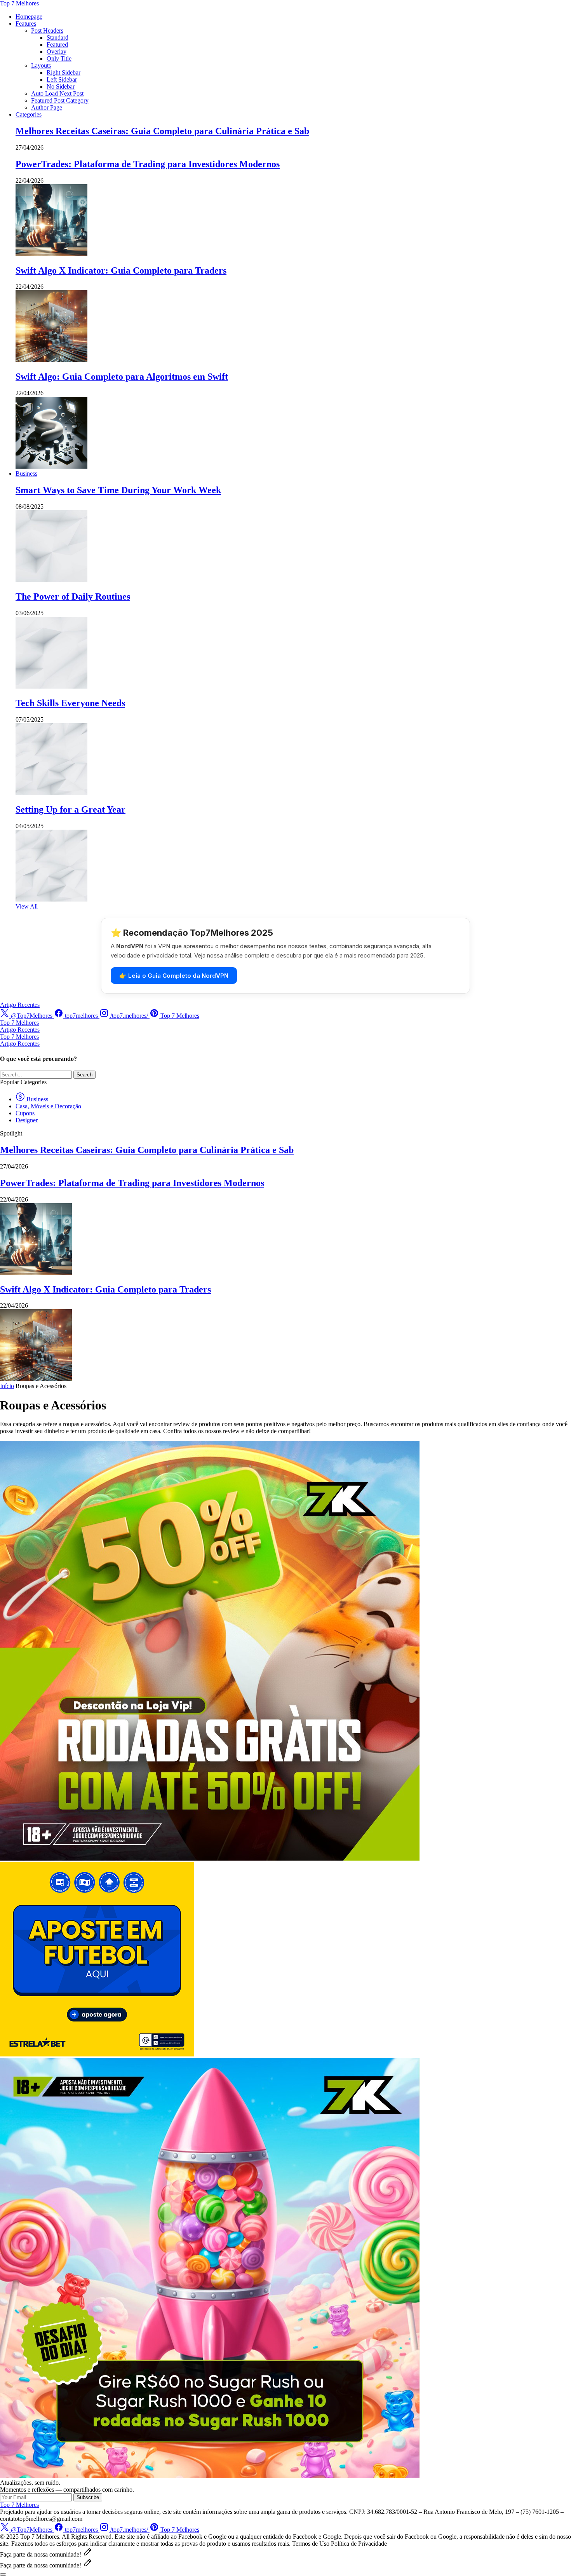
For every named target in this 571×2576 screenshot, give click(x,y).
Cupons (25, 1113)
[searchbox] (36, 1075)
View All (27, 906)
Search (84, 1075)
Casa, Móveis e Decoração (48, 1106)
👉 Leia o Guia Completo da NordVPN (174, 976)
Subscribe (88, 2497)
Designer (27, 1120)
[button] (3, 2574)
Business (37, 1099)
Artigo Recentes (20, 1005)
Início (7, 1386)
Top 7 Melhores (19, 3)
